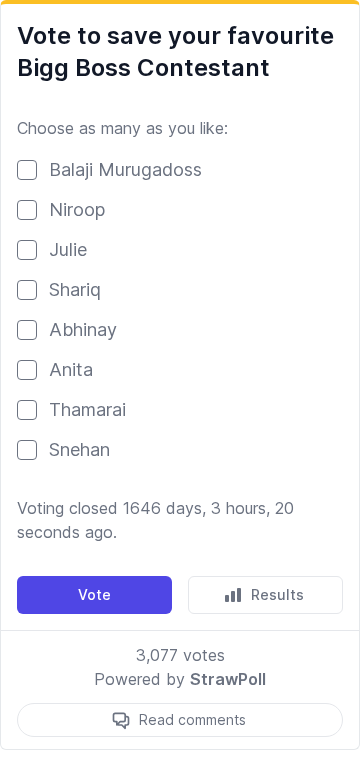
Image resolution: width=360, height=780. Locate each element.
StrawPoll (228, 679)
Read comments (192, 719)
